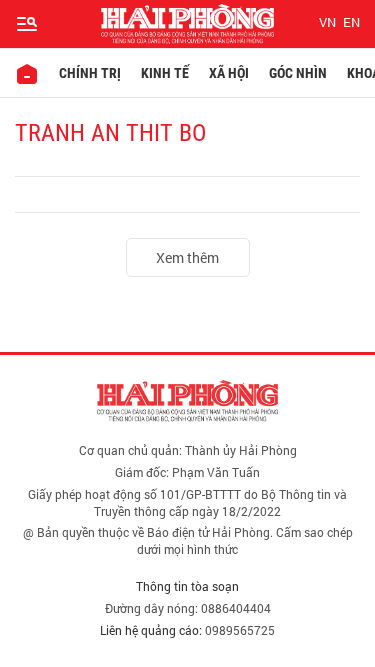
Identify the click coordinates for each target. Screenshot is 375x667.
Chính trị (90, 73)
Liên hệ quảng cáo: (151, 630)
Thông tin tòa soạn (187, 586)
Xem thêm (187, 257)
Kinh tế (165, 73)
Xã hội (229, 73)
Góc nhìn (298, 73)
